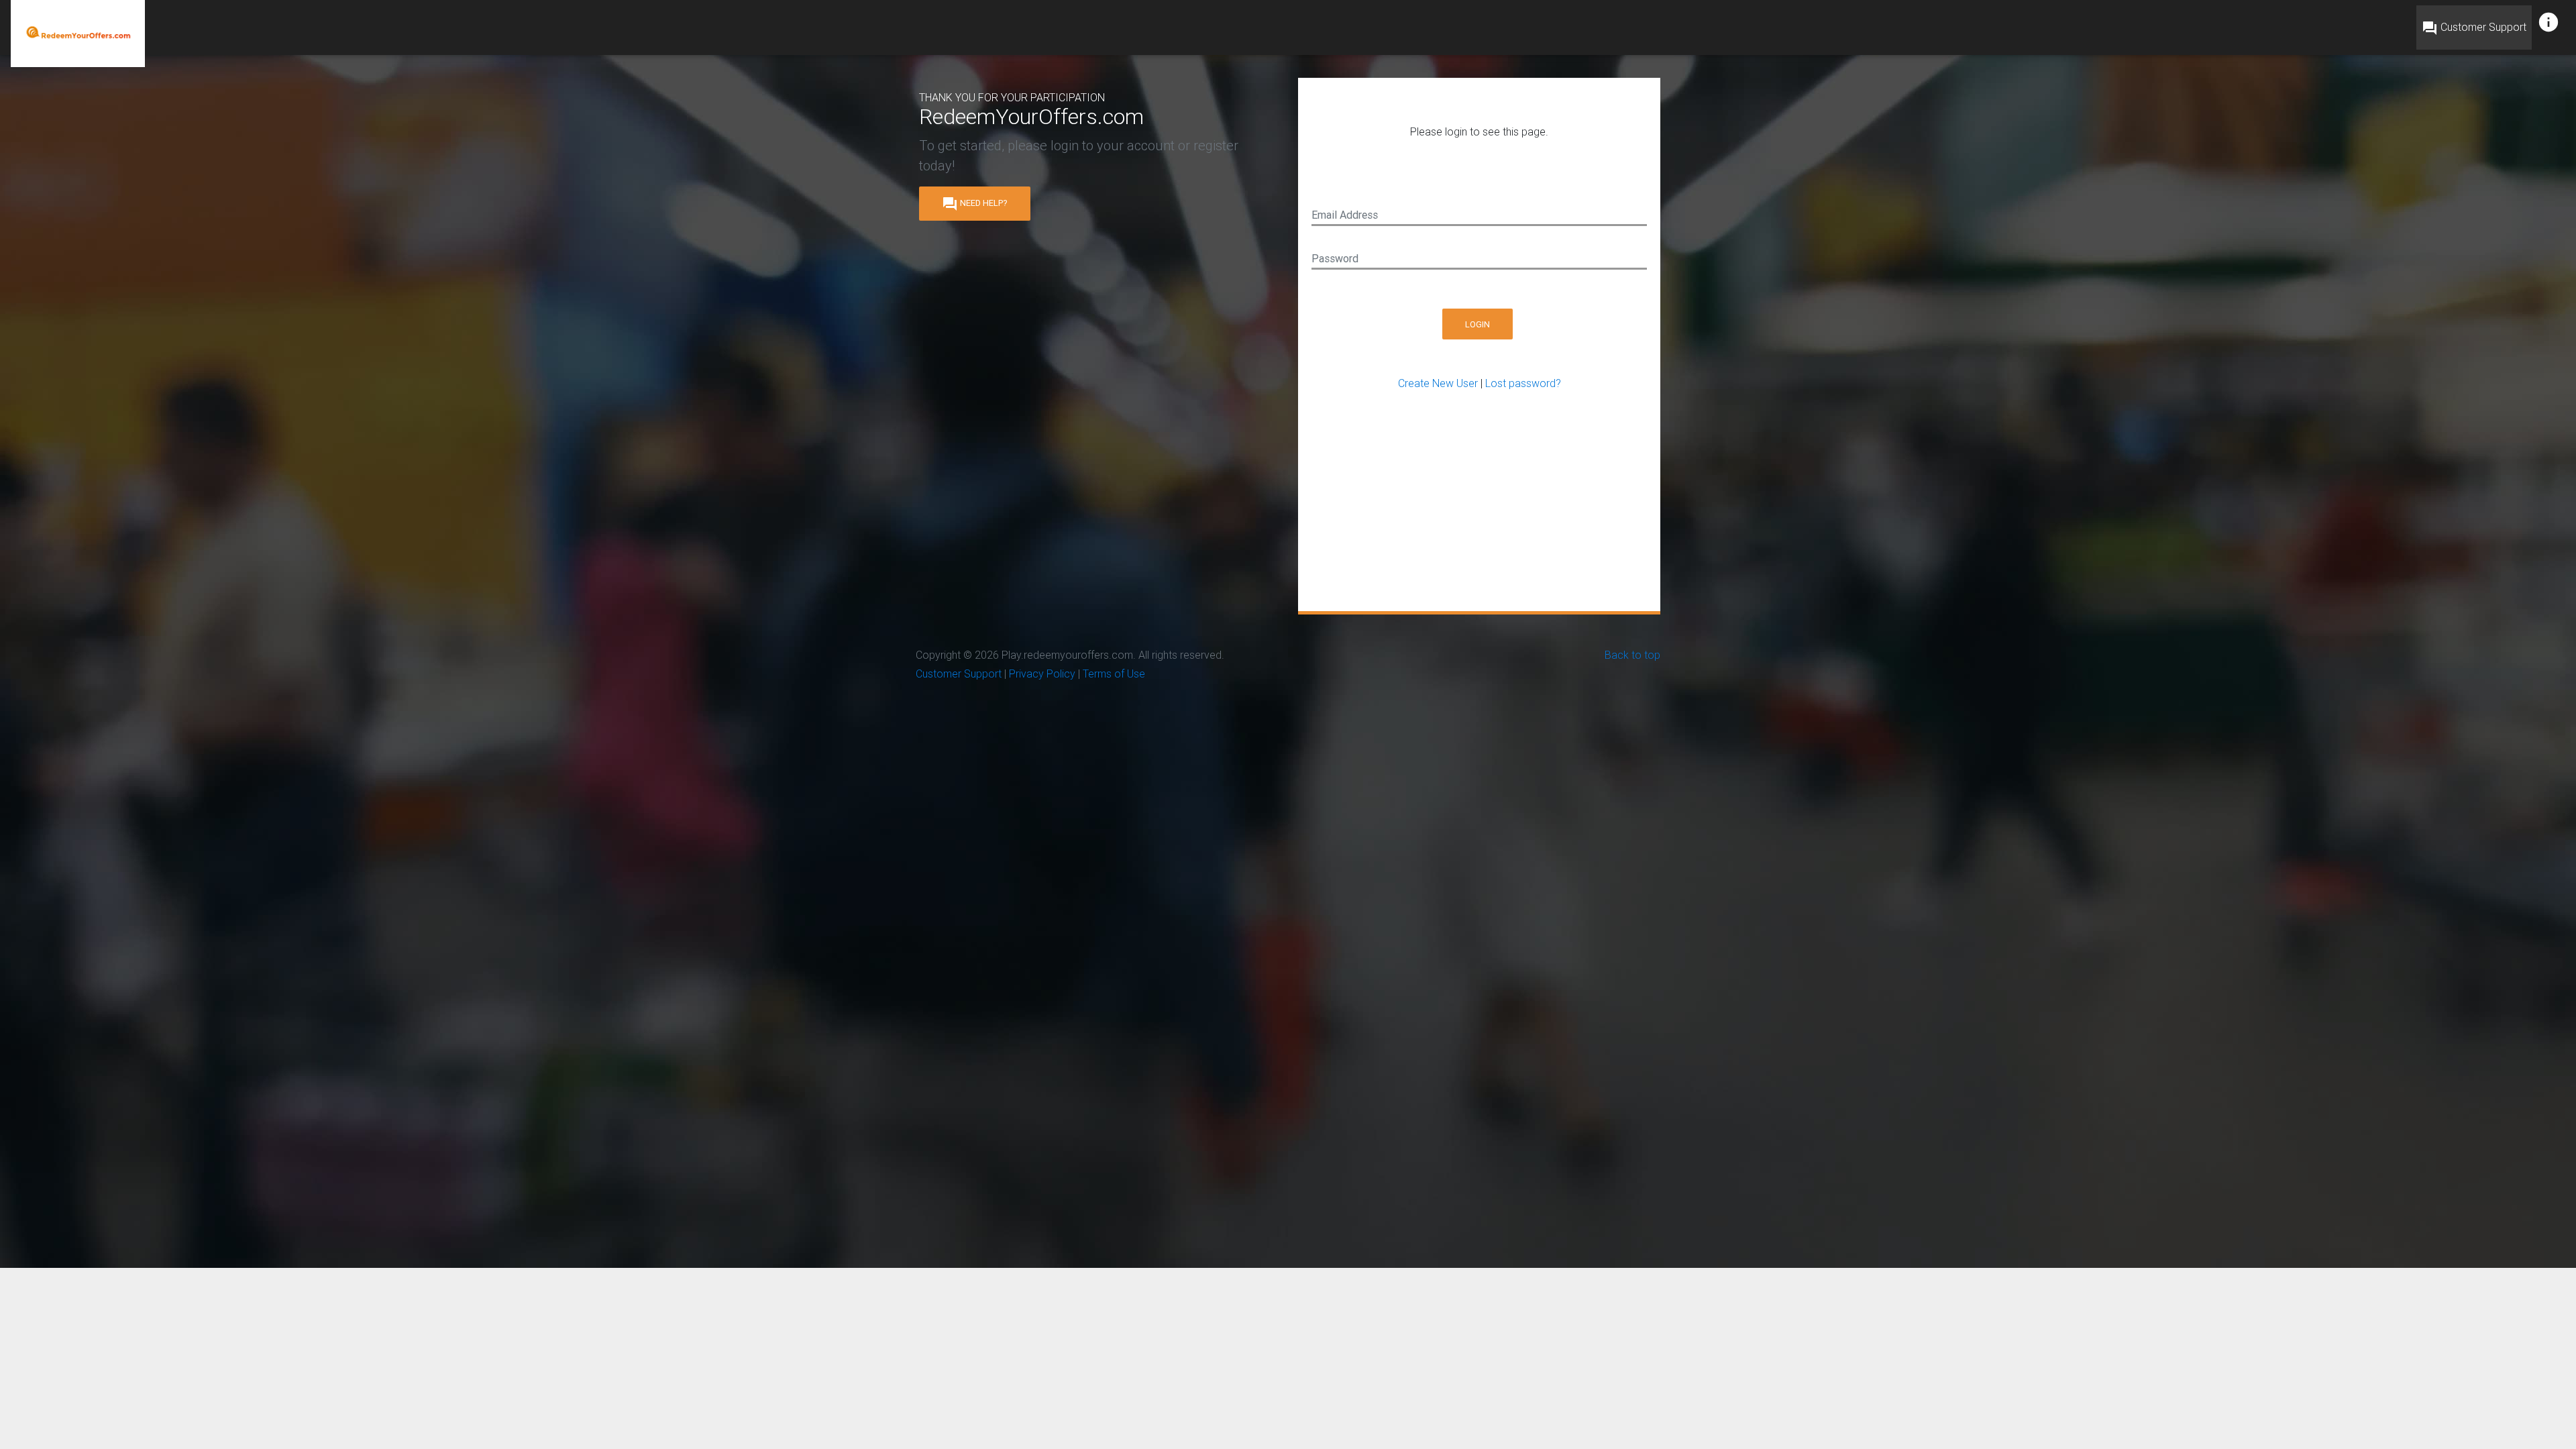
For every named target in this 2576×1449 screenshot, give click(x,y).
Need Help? (975, 203)
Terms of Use (1114, 674)
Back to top (1632, 655)
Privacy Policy (1042, 674)
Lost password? (1523, 383)
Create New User (1438, 383)
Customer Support (2474, 28)
